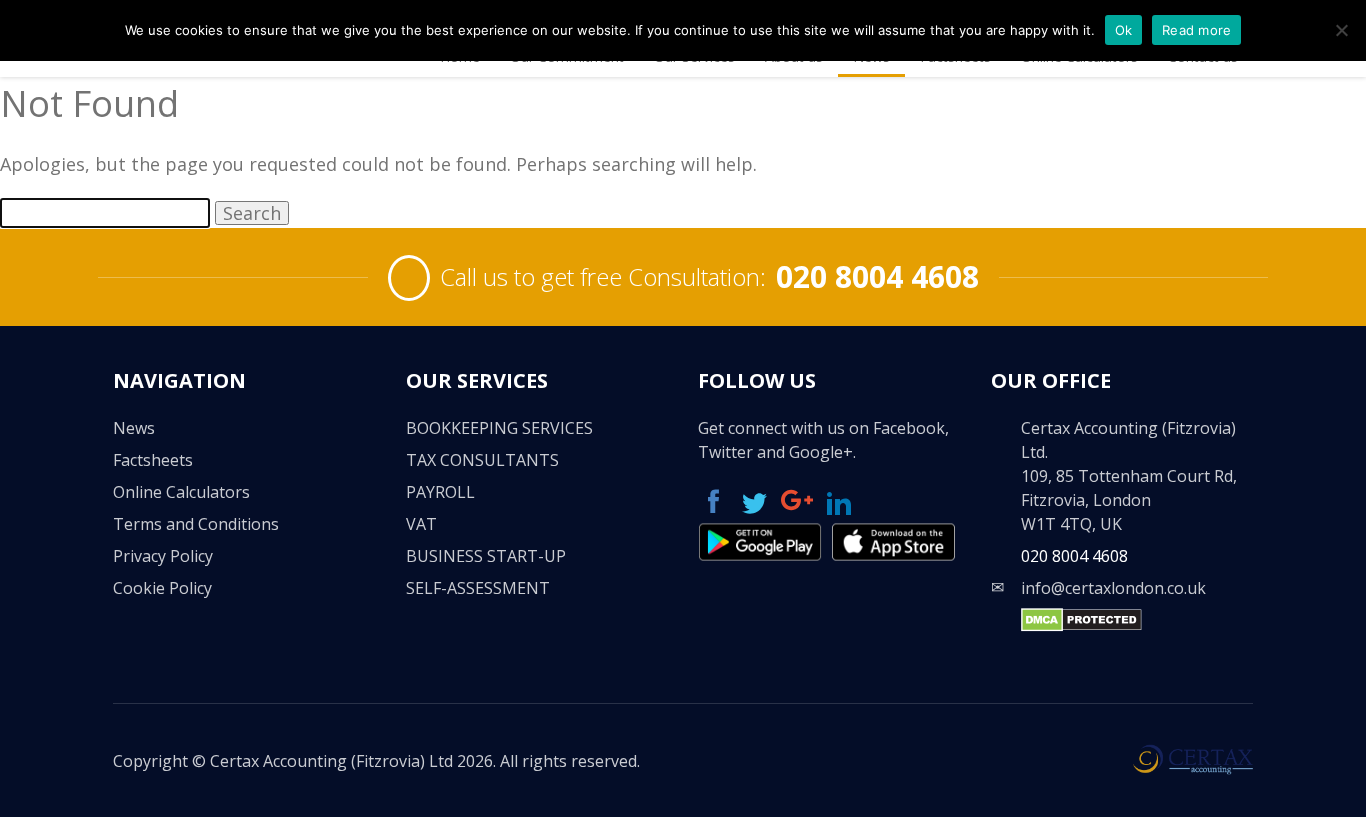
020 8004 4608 (877, 276)
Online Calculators (181, 492)
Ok (1124, 30)
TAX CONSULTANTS (482, 460)
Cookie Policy (162, 588)
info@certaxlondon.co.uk (1113, 588)
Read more (1196, 30)
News (134, 428)
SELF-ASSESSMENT (478, 588)
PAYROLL (440, 492)
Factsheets (153, 460)
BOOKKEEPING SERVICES (499, 428)
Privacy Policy (163, 556)
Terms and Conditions (196, 524)
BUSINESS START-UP (486, 556)
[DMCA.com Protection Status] (1081, 626)
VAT (421, 524)
